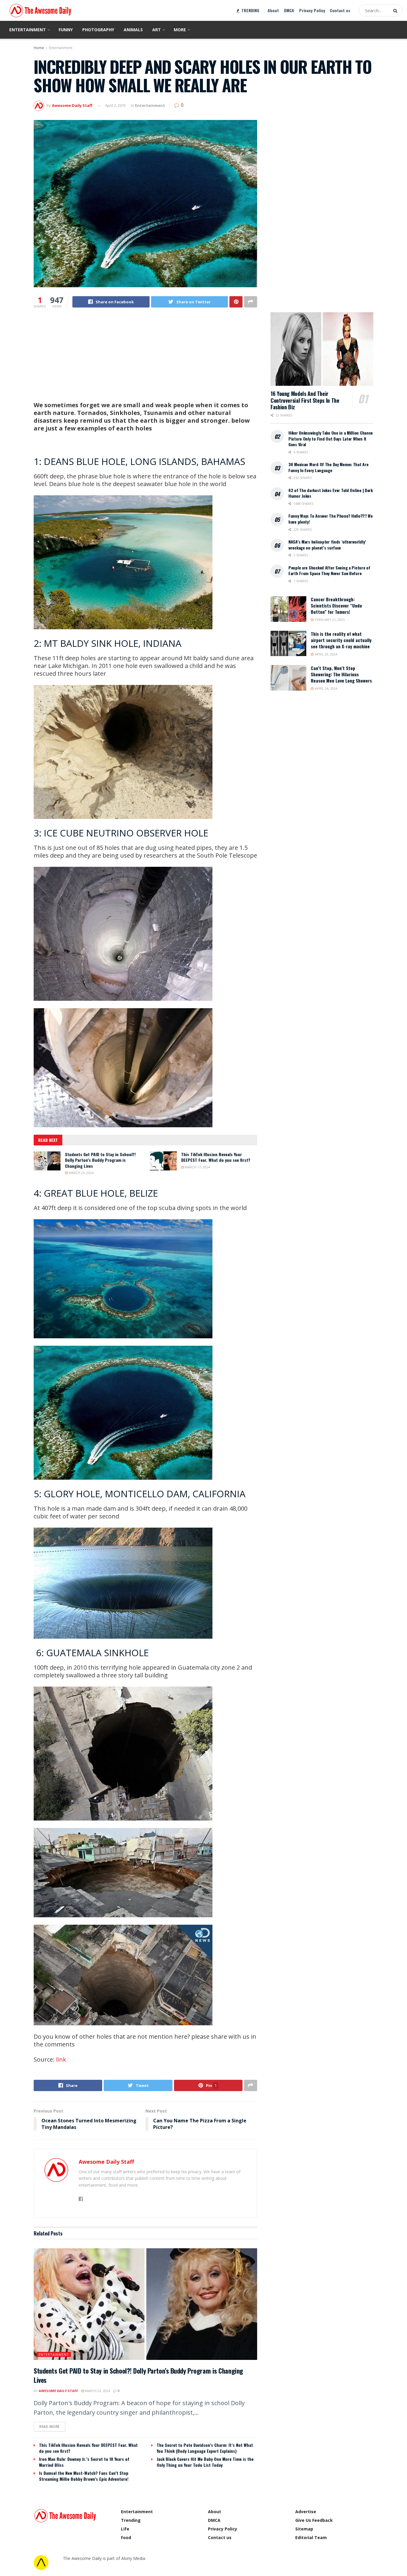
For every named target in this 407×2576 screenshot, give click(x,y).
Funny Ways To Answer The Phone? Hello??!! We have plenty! (331, 519)
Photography (98, 30)
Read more (49, 2426)
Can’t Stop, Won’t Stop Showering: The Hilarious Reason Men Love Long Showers (341, 674)
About (273, 10)
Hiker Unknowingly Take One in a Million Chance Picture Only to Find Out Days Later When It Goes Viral (331, 438)
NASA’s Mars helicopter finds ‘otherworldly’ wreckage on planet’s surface (327, 545)
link (61, 2059)
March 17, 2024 (197, 1167)
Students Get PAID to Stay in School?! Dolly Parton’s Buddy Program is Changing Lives (100, 1160)
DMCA (289, 10)
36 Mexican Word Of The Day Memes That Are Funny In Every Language (328, 467)
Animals (133, 30)
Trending (131, 2520)
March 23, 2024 (81, 1173)
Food (126, 2537)
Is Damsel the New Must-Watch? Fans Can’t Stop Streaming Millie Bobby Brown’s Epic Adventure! (84, 2476)
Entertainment (28, 30)
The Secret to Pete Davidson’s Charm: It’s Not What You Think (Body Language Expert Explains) (205, 2448)
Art (157, 30)
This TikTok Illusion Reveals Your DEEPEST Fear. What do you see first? (216, 1157)
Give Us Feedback (314, 2520)
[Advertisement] (145, 360)
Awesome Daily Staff (72, 105)
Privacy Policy (312, 10)
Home (39, 48)
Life (125, 2529)
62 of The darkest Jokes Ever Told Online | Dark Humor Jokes (331, 493)
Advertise (306, 2512)
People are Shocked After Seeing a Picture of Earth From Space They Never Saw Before (329, 570)
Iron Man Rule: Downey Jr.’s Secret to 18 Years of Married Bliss (84, 2462)
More (180, 30)
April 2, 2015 (115, 105)
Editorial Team (311, 2537)
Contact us (340, 10)
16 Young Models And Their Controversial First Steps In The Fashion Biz (305, 400)
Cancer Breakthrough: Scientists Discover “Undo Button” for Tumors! (336, 605)
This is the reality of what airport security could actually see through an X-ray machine (341, 640)
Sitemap (304, 2529)
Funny (66, 30)
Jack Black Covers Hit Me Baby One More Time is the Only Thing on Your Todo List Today (205, 2462)
